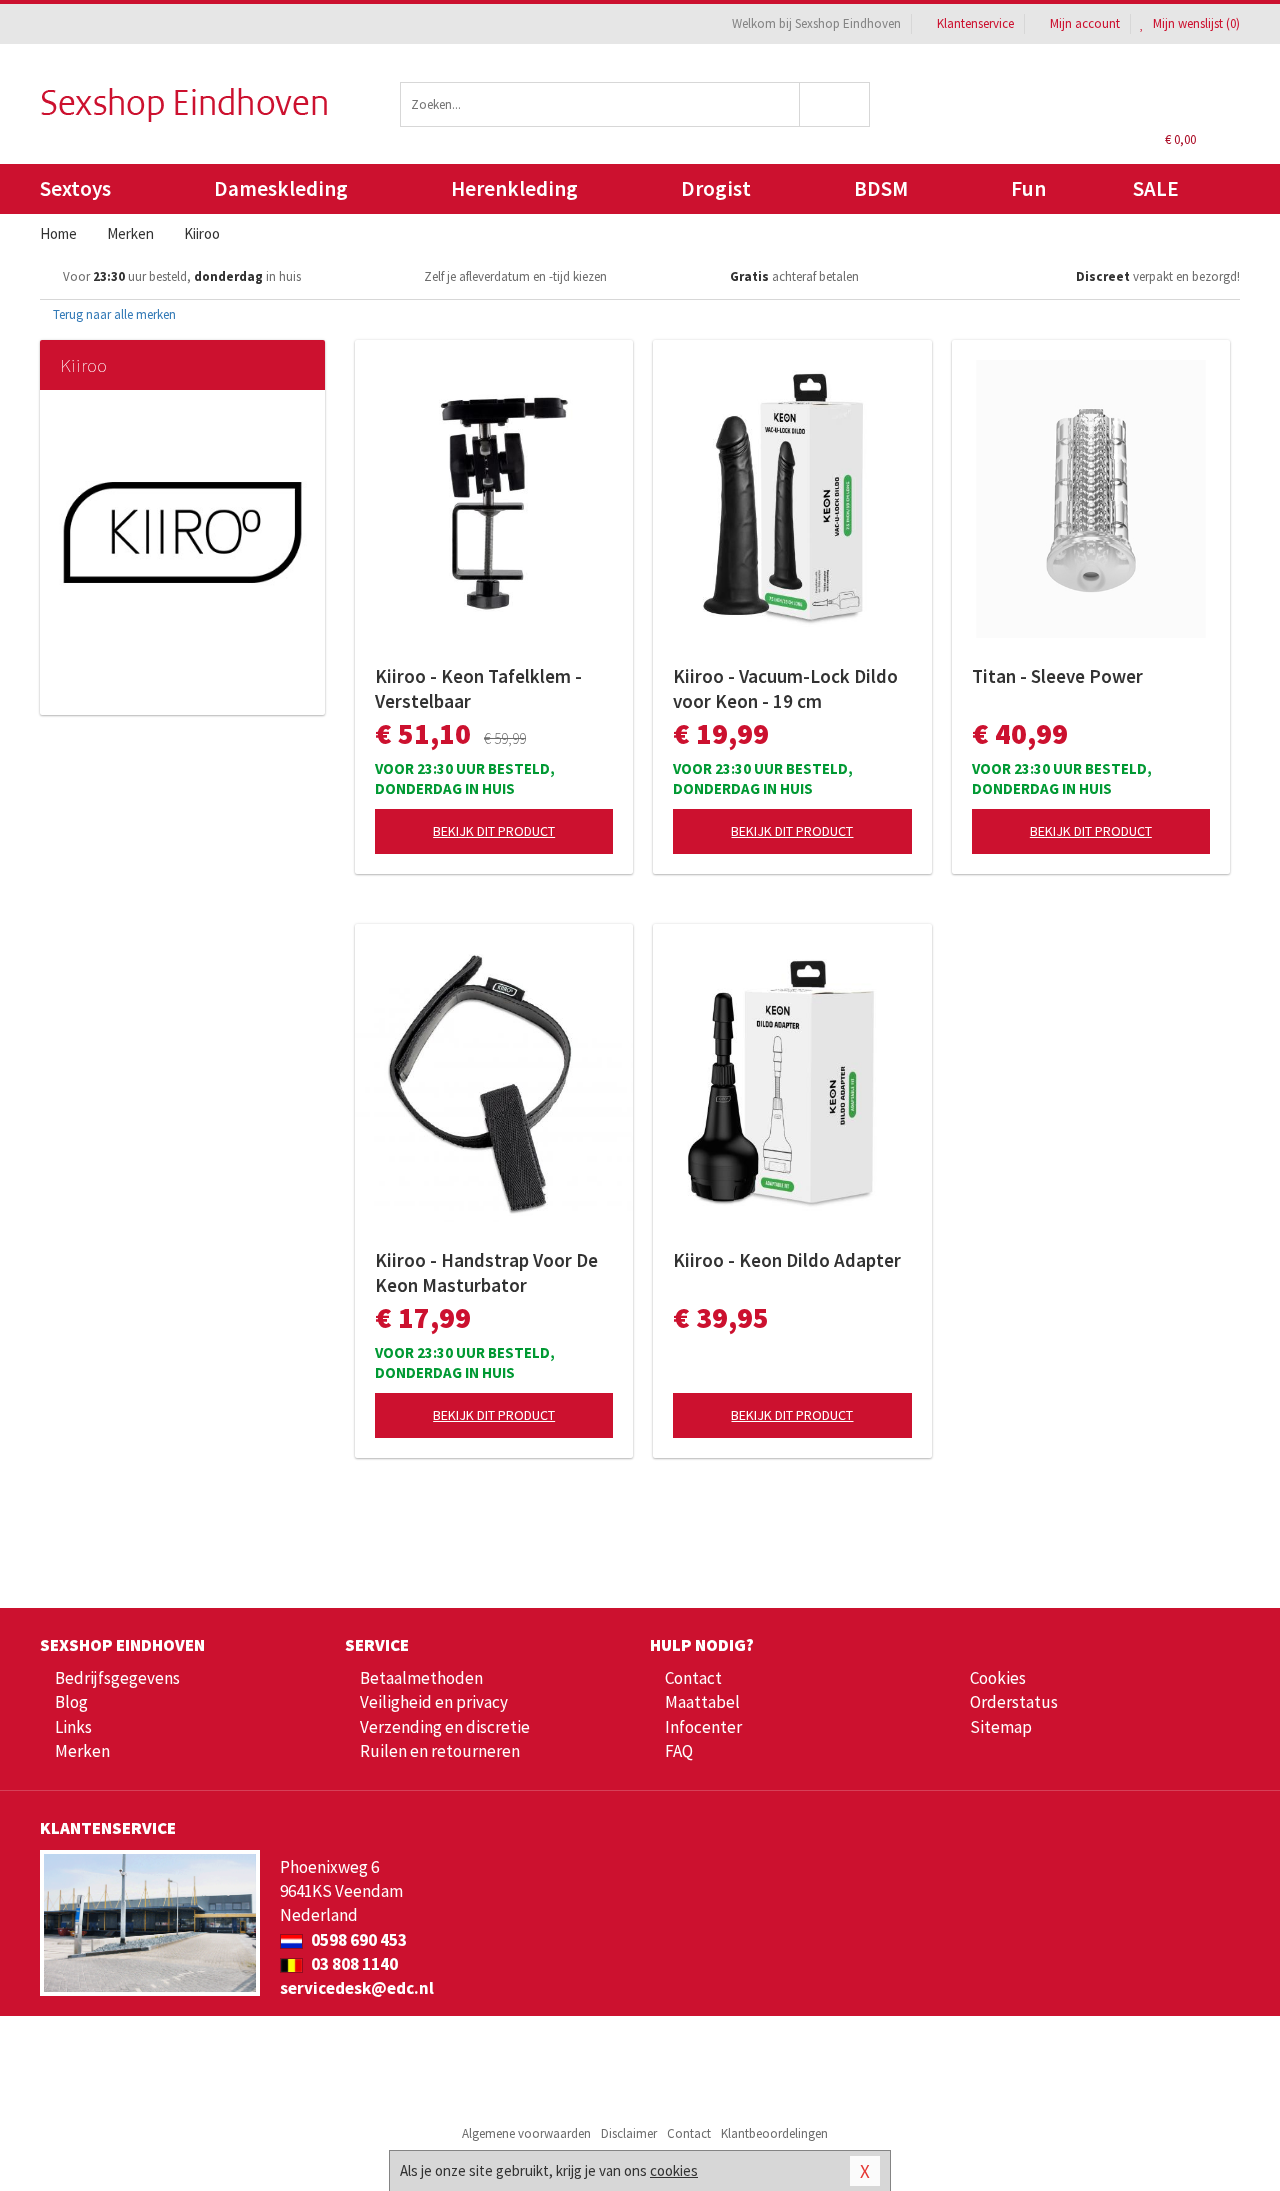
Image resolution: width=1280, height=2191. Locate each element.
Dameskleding (281, 188)
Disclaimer (629, 2133)
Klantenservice (975, 23)
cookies (674, 2170)
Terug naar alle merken (113, 314)
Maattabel (702, 1702)
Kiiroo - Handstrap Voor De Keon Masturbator (486, 1272)
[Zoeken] (835, 104)
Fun (1028, 188)
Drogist (716, 188)
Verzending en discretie (445, 1727)
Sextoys (75, 188)
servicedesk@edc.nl (357, 1988)
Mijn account (1085, 23)
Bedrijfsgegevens (117, 1678)
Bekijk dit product (494, 831)
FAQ (679, 1751)
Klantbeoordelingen (774, 2133)
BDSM (881, 188)
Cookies (998, 1678)
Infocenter (703, 1727)
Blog (71, 1702)
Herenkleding (514, 188)
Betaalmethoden (421, 1678)
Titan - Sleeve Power (1057, 676)
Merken (82, 1751)
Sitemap (1001, 1727)
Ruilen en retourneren (440, 1751)
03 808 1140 (353, 1964)
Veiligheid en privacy (434, 1702)
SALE (1156, 188)
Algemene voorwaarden (526, 2133)
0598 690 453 (357, 1940)
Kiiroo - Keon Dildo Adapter (787, 1260)
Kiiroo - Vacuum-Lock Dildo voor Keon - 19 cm (785, 688)
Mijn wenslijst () (1195, 23)
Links (73, 1727)
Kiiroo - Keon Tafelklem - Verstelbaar (478, 688)
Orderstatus (1014, 1702)
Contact (693, 1678)
